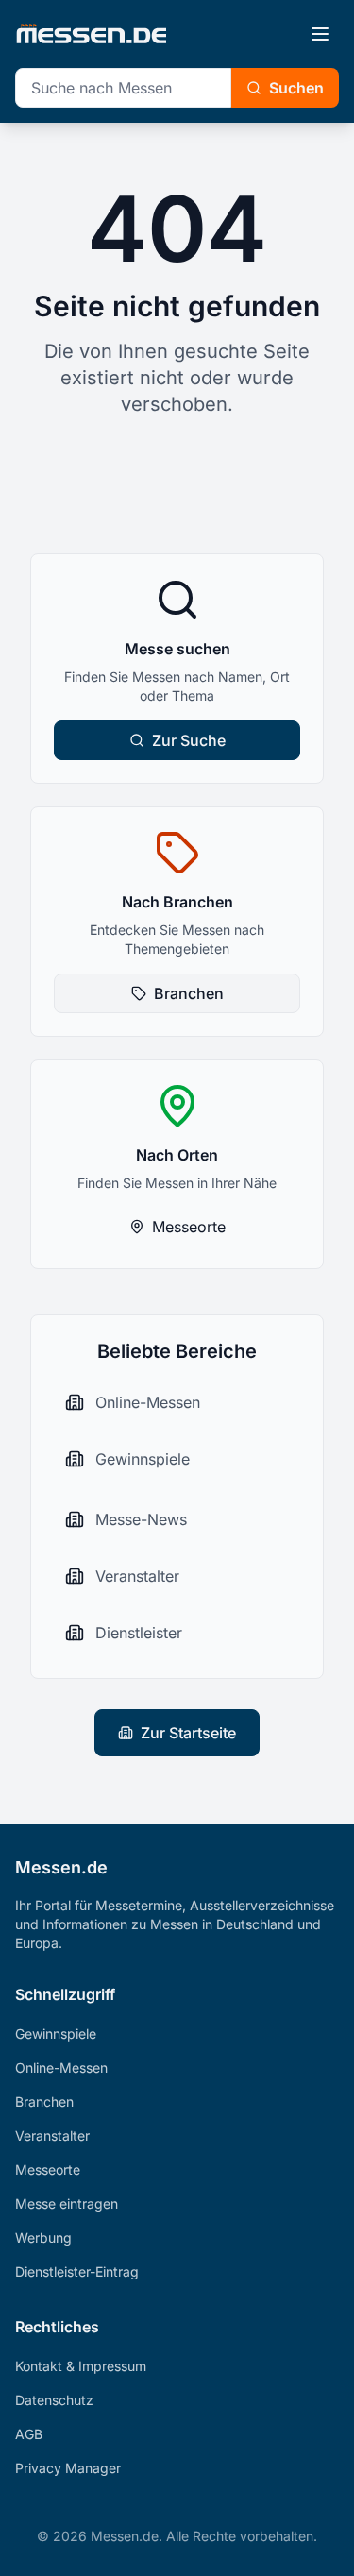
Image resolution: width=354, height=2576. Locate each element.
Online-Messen (61, 2068)
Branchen (189, 993)
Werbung (43, 2237)
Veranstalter (52, 2135)
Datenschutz (54, 2400)
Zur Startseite (188, 1733)
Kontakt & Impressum (81, 2366)
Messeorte (189, 1227)
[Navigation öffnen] (320, 34)
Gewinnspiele (56, 2034)
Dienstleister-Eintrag (77, 2271)
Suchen (296, 88)
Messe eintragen (67, 2203)
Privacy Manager (68, 2468)
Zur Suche (189, 740)
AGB (29, 2434)
